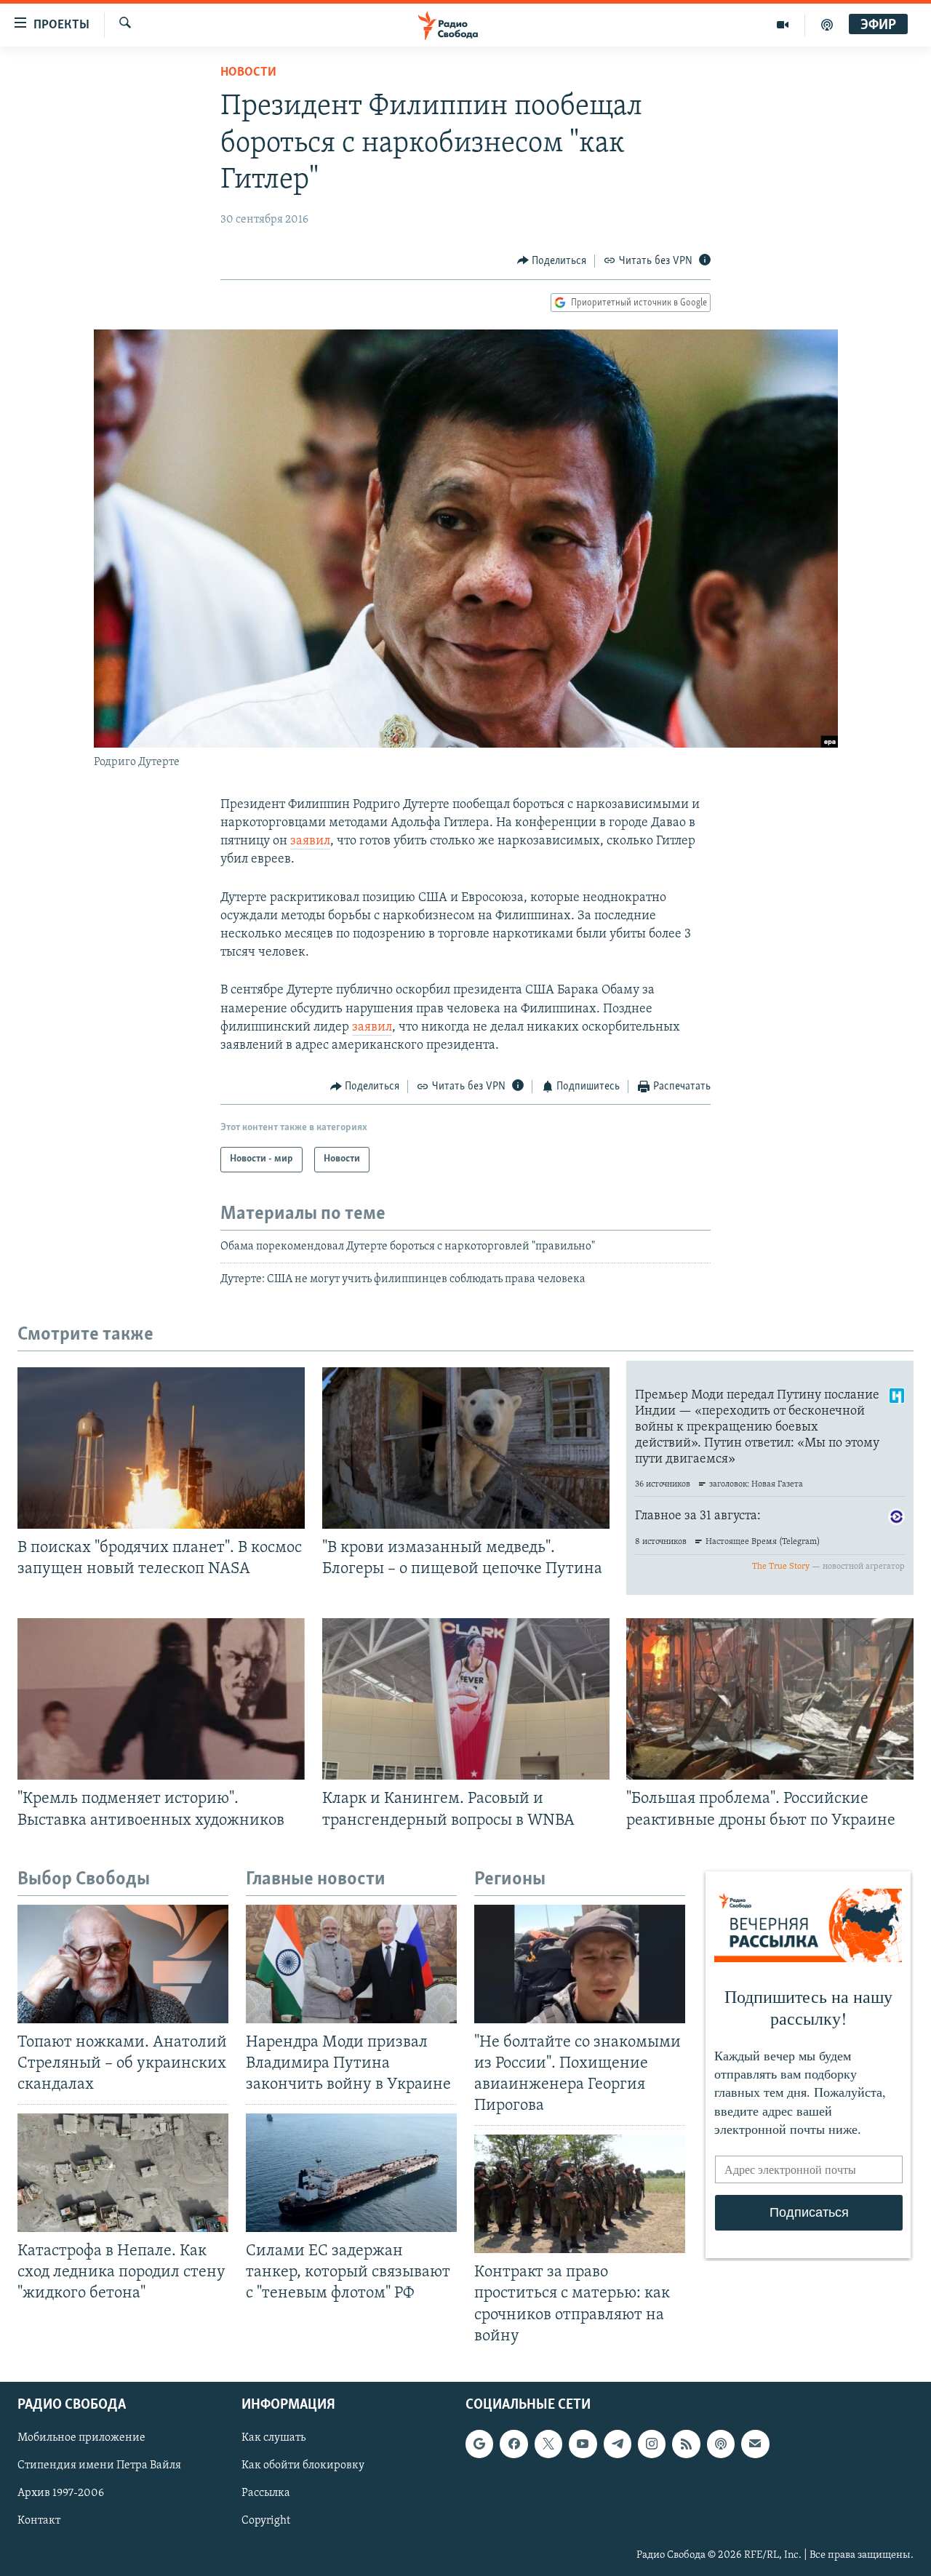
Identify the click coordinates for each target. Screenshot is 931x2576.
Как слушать (273, 2438)
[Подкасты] (721, 2444)
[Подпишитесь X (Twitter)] (548, 2444)
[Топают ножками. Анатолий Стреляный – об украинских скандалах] (123, 1964)
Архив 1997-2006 (61, 2493)
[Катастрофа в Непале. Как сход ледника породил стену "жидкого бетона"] (123, 2173)
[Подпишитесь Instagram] (652, 2444)
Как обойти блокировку (303, 2465)
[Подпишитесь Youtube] (583, 2444)
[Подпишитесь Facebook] (514, 2444)
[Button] (552, 261)
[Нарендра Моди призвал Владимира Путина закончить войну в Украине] (351, 1964)
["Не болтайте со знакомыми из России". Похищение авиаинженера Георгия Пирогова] (580, 1964)
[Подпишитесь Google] (479, 2444)
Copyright (266, 2521)
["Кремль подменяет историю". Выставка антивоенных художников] (161, 1699)
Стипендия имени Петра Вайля (99, 2465)
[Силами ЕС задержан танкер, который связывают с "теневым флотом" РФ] (351, 2173)
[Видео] (783, 25)
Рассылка (266, 2493)
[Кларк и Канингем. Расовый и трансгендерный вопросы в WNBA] (466, 1699)
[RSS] (686, 2444)
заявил (310, 841)
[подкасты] (827, 25)
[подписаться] (755, 2444)
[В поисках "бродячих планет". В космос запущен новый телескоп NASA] (161, 1448)
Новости (248, 73)
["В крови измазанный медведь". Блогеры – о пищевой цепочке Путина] (466, 1448)
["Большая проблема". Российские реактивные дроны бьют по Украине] (770, 1699)
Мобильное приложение (81, 2438)
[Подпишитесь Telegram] (618, 2444)
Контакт (39, 2521)
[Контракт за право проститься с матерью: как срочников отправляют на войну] (580, 2194)
